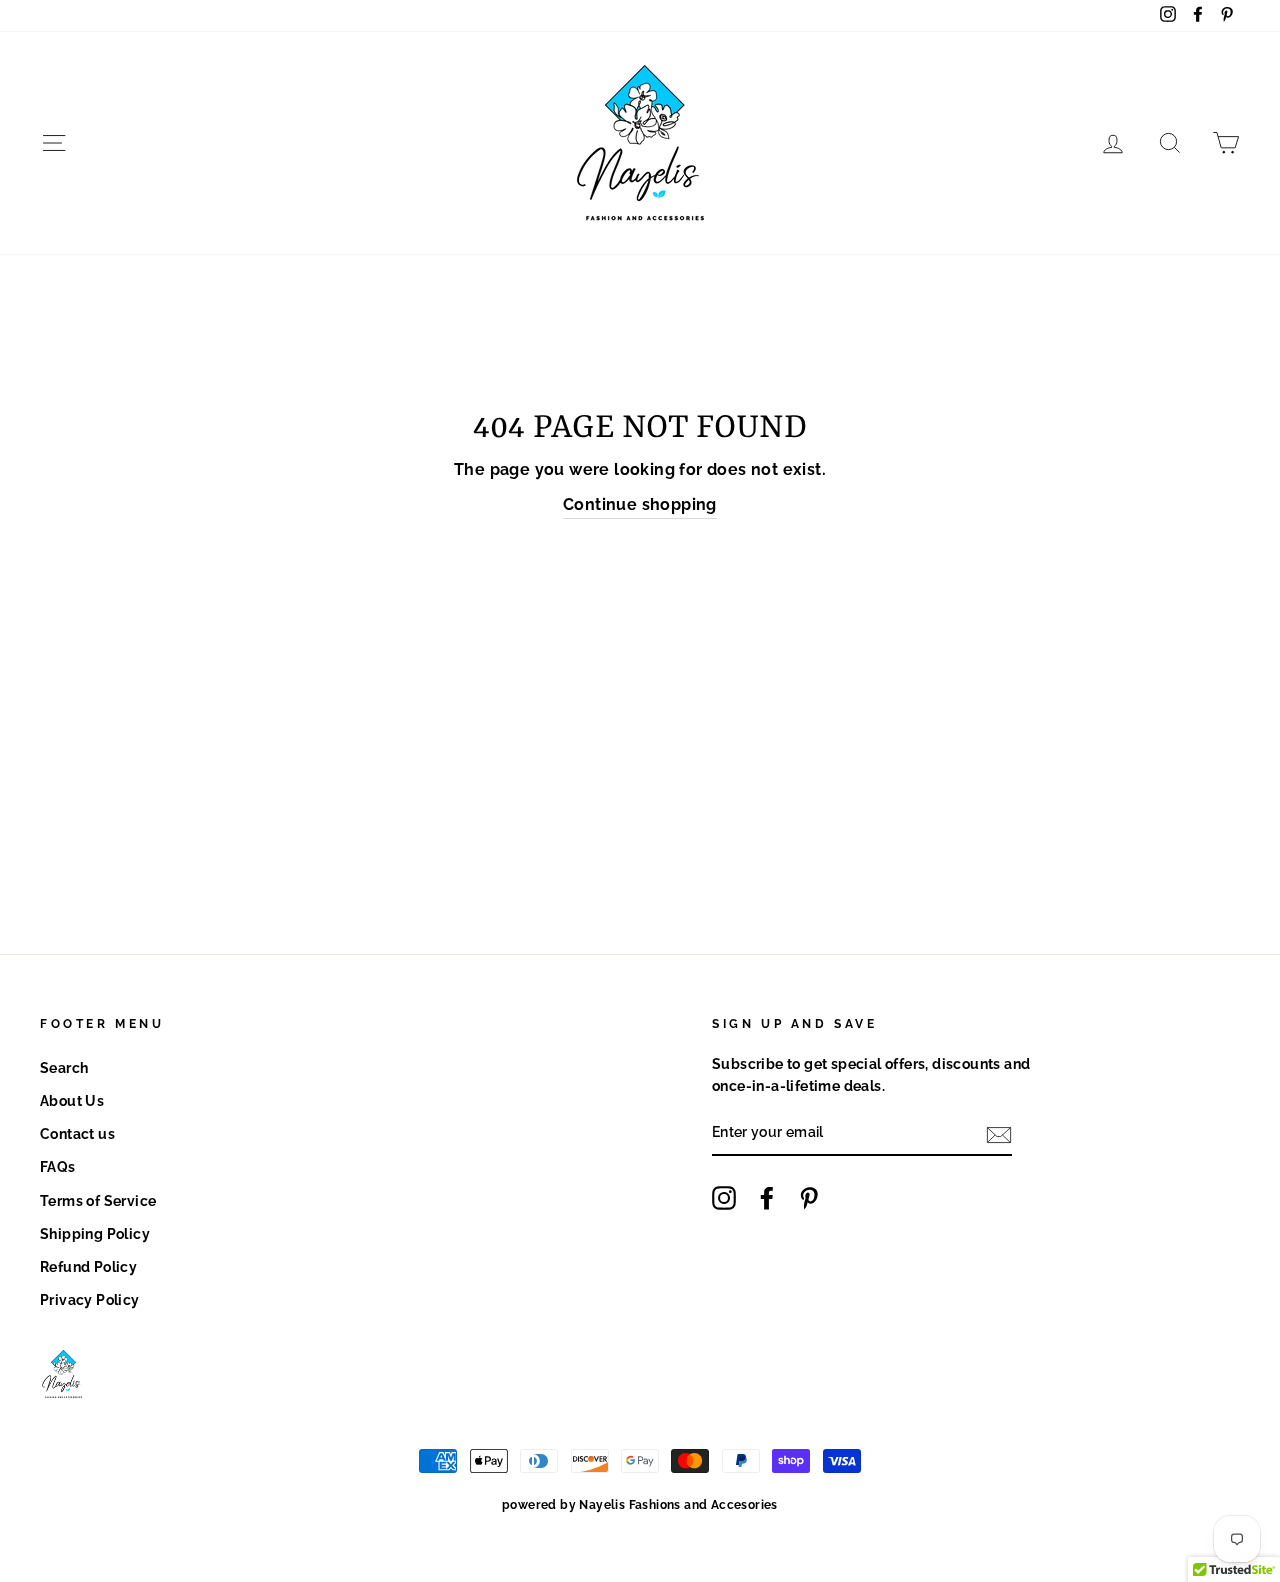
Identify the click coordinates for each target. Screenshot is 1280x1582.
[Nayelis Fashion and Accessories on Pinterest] (809, 1198)
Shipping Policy (95, 1234)
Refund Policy (88, 1267)
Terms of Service (98, 1201)
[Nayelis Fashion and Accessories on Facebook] (767, 1198)
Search (64, 1068)
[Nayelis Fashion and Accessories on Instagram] (724, 1198)
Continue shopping (640, 504)
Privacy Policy (90, 1300)
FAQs (58, 1167)
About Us (72, 1101)
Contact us (77, 1134)
